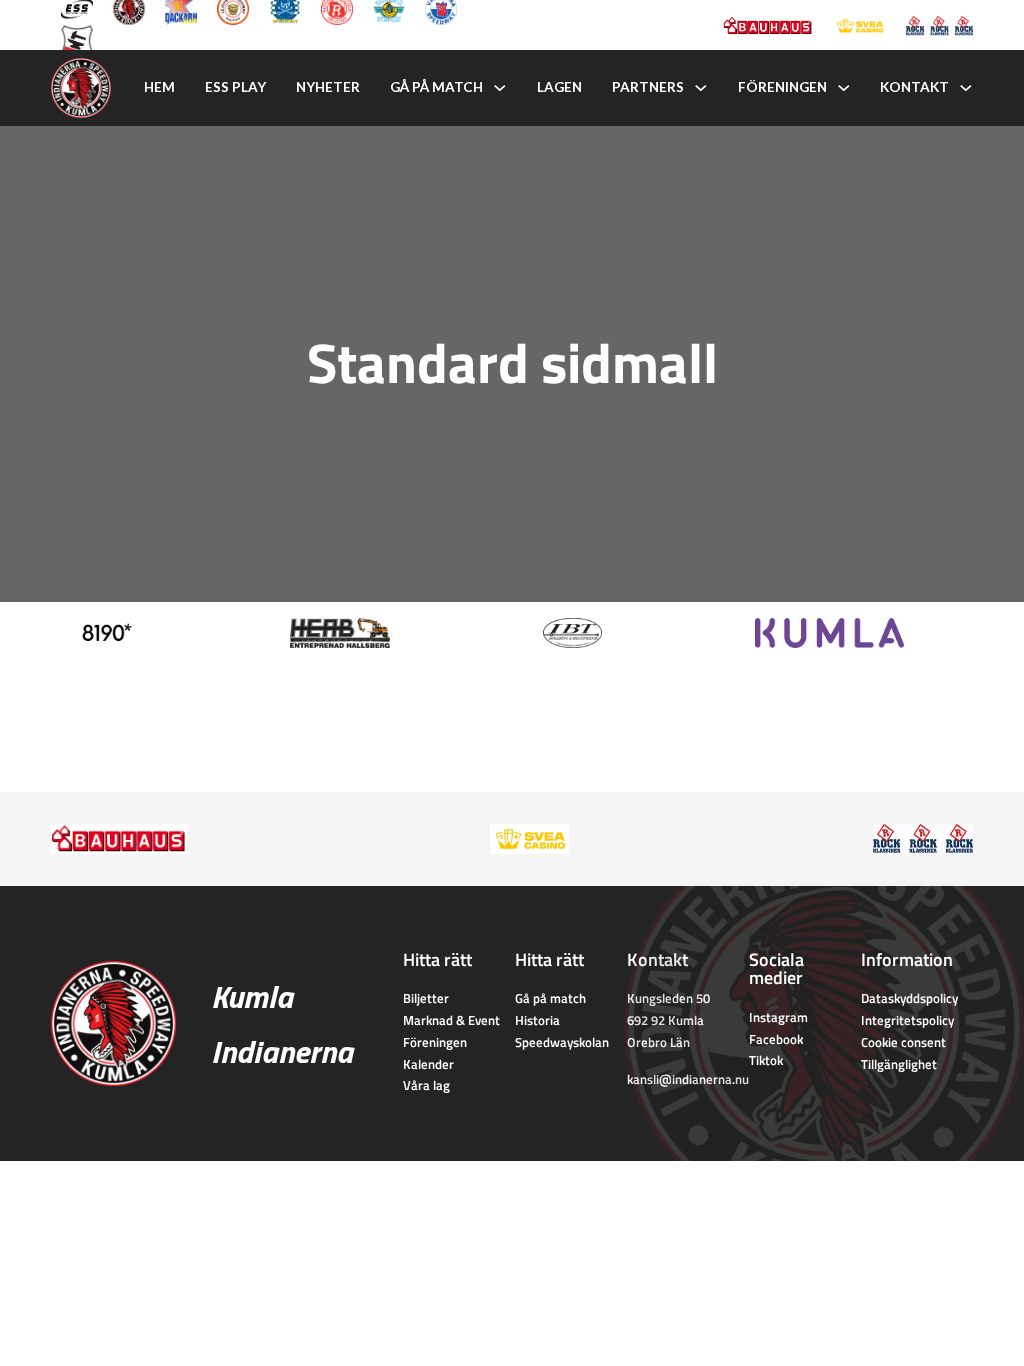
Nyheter (328, 87)
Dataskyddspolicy (909, 998)
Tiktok (766, 1060)
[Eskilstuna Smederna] (77, 39)
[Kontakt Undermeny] (966, 88)
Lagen (559, 87)
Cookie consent (903, 1042)
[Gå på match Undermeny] (500, 88)
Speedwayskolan (562, 1042)
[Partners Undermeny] (701, 88)
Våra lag (426, 1085)
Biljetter (426, 998)
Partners (648, 87)
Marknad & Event (451, 1020)
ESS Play (235, 87)
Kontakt (914, 87)
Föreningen (782, 87)
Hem (159, 87)
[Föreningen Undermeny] (844, 88)
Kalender (428, 1064)
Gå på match (436, 87)
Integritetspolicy (907, 1020)
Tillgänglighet (899, 1064)
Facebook (776, 1039)
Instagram (778, 1017)
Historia (537, 1020)
